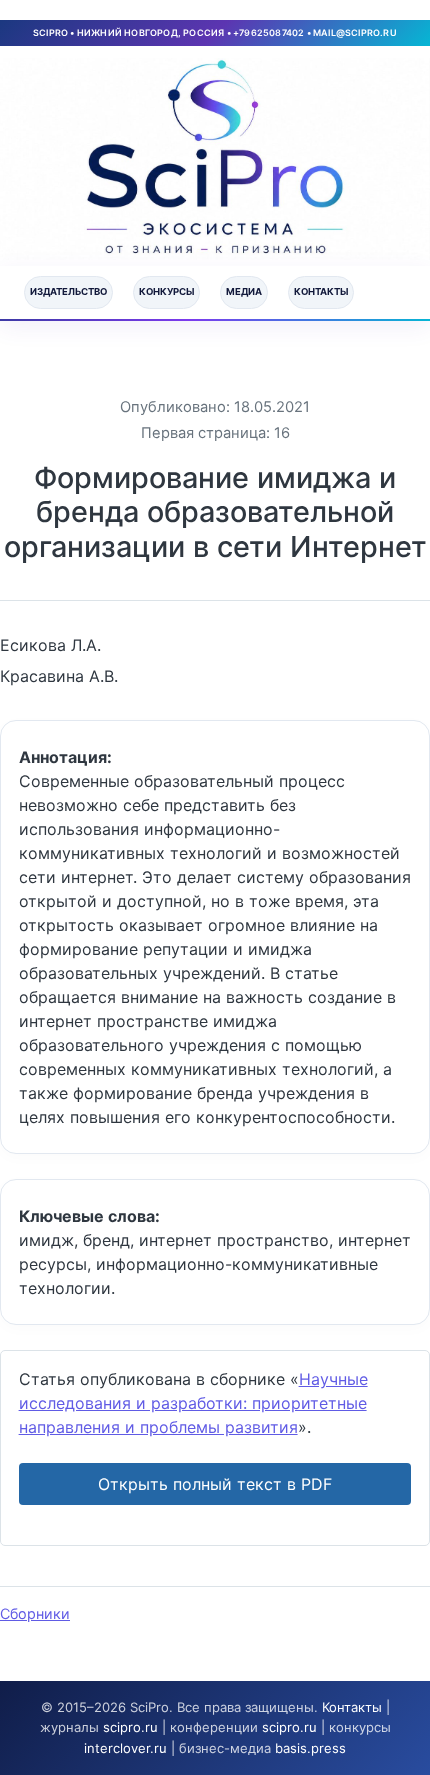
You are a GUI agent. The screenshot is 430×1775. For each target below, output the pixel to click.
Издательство (68, 291)
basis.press (310, 1748)
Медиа (244, 291)
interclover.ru (125, 1748)
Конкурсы (166, 291)
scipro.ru (130, 1727)
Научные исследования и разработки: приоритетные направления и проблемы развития (193, 1403)
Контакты (321, 291)
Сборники (35, 1613)
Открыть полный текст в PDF (215, 1484)
